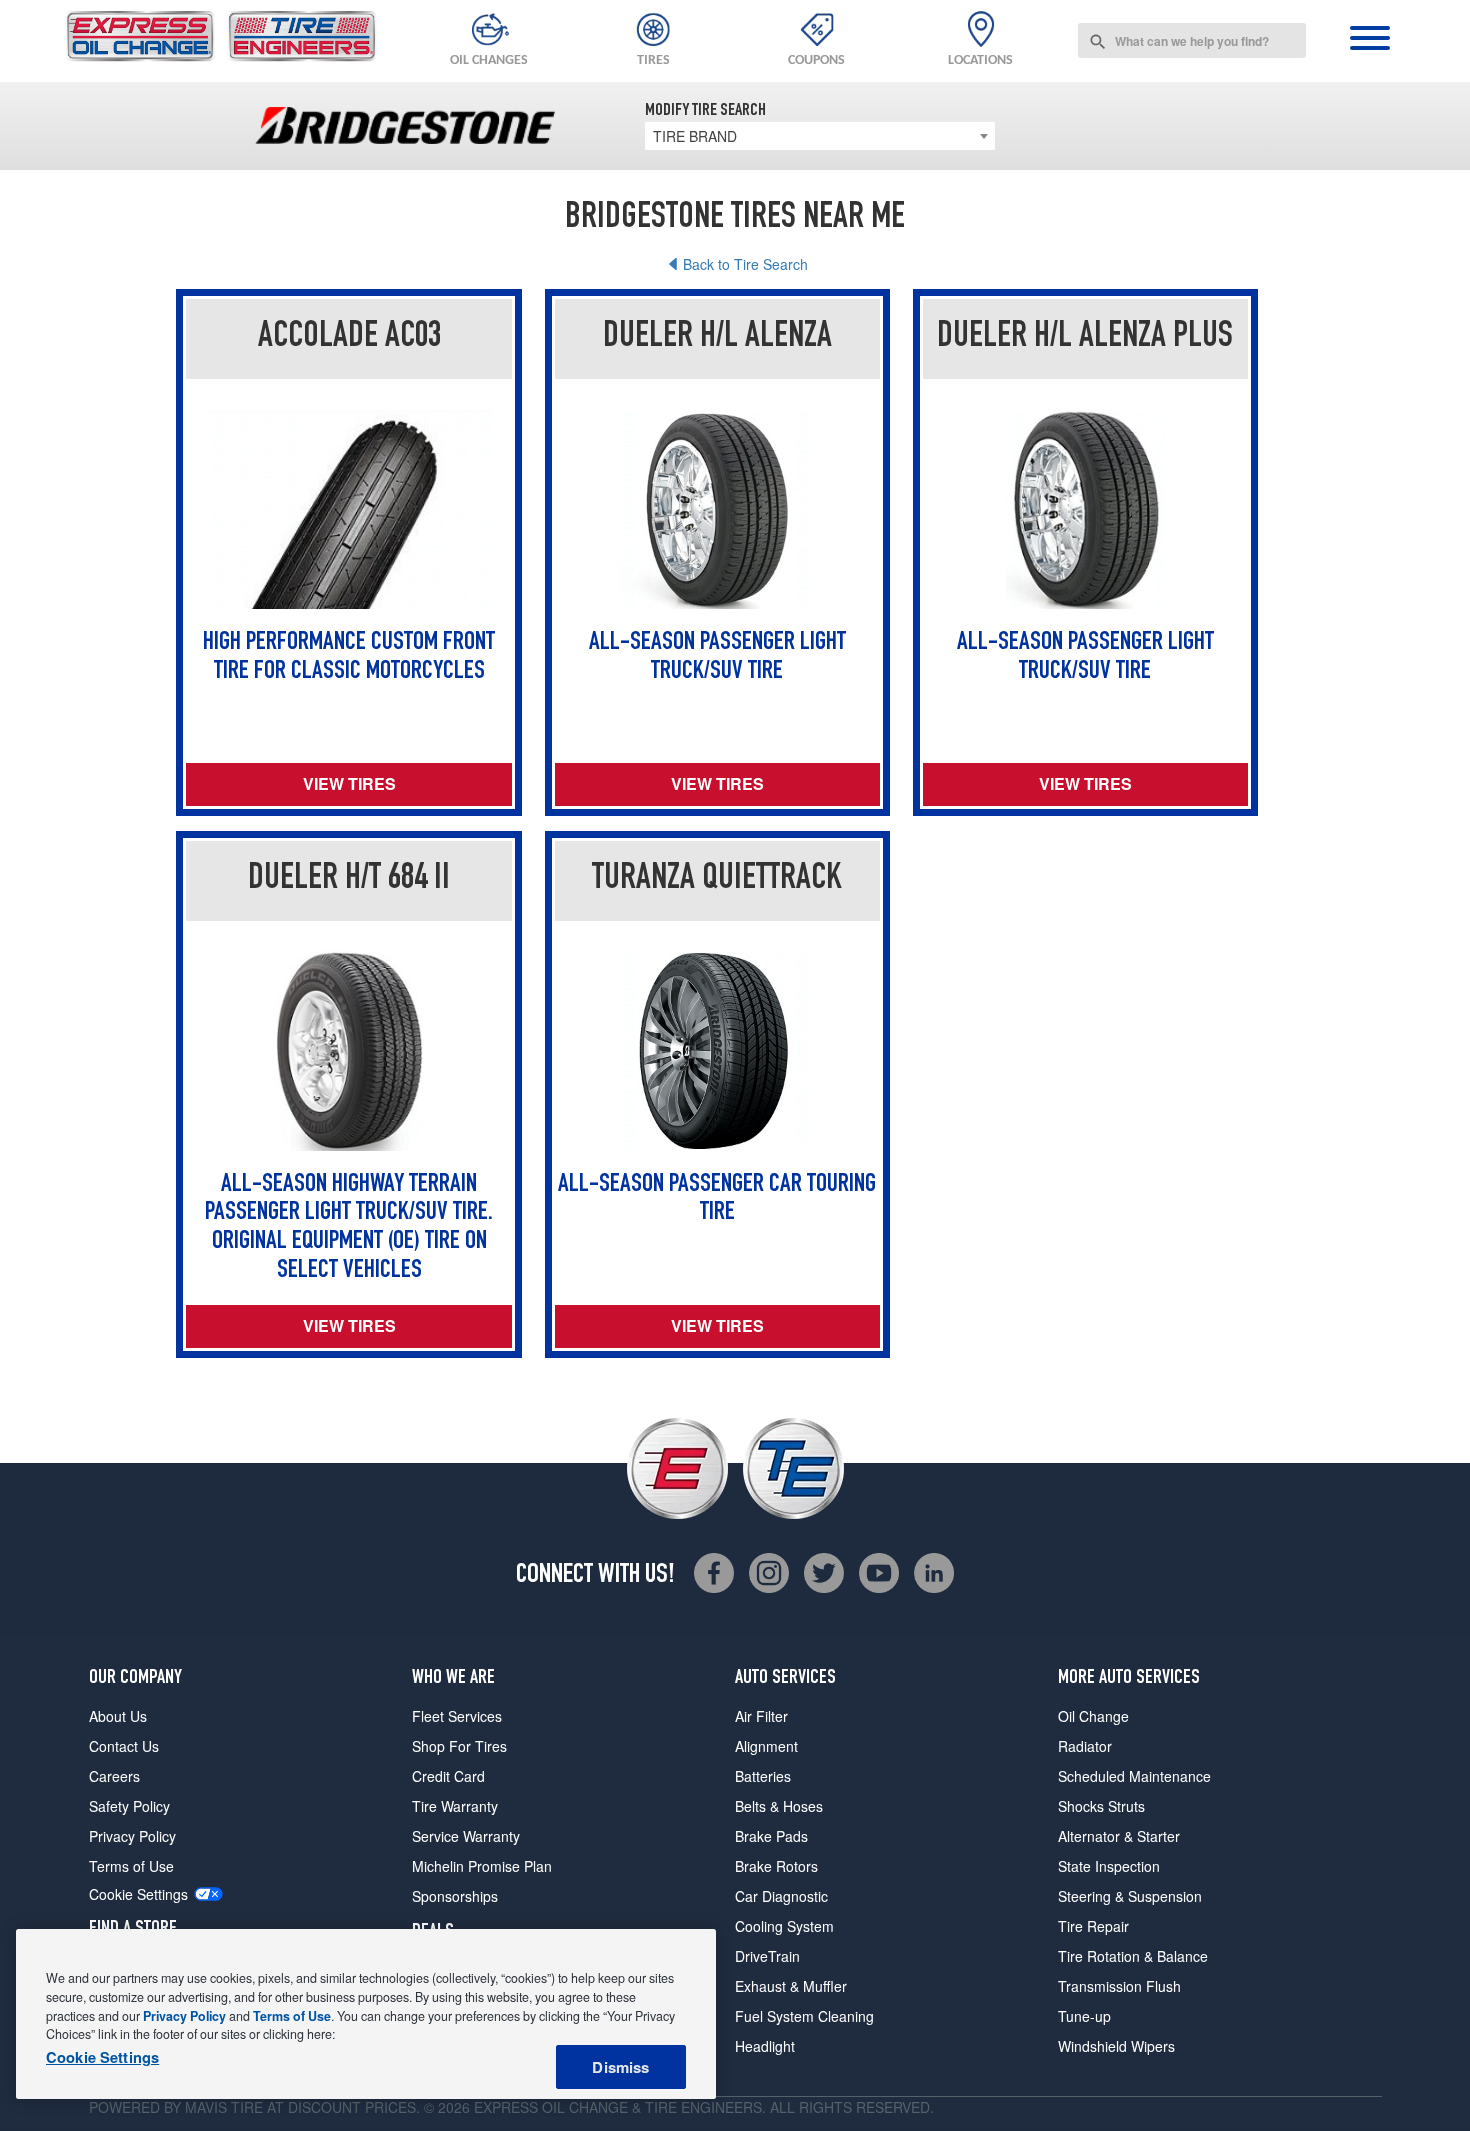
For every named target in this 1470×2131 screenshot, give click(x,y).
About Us (118, 1716)
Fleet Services (457, 1716)
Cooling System (784, 1926)
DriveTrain (767, 1956)
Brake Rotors (776, 1866)
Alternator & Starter (1119, 1836)
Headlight (765, 2046)
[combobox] (1192, 40)
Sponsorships (455, 1896)
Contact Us (124, 1746)
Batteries (763, 1776)
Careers (114, 1776)
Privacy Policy (132, 1836)
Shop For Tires (459, 1746)
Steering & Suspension (1130, 1896)
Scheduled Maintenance (1134, 1776)
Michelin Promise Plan (482, 1866)
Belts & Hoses (779, 1806)
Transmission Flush (1119, 1986)
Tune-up (1084, 2016)
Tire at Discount (296, 2107)
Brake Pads (771, 1836)
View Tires (349, 783)
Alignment (766, 1746)
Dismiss (620, 2067)
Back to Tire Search (745, 264)
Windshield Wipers (1116, 2046)
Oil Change (1093, 1716)
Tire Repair (1093, 1926)
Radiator (1085, 1746)
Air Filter (761, 1716)
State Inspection (1109, 1866)
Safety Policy (129, 1806)
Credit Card (448, 1776)
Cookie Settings (138, 1894)
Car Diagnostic (781, 1896)
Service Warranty (466, 1836)
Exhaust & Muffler (791, 1986)
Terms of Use (131, 1866)
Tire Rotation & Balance (1133, 1956)
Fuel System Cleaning (804, 2016)
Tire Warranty (455, 1806)
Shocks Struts (1101, 1806)
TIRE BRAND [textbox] (695, 136)
